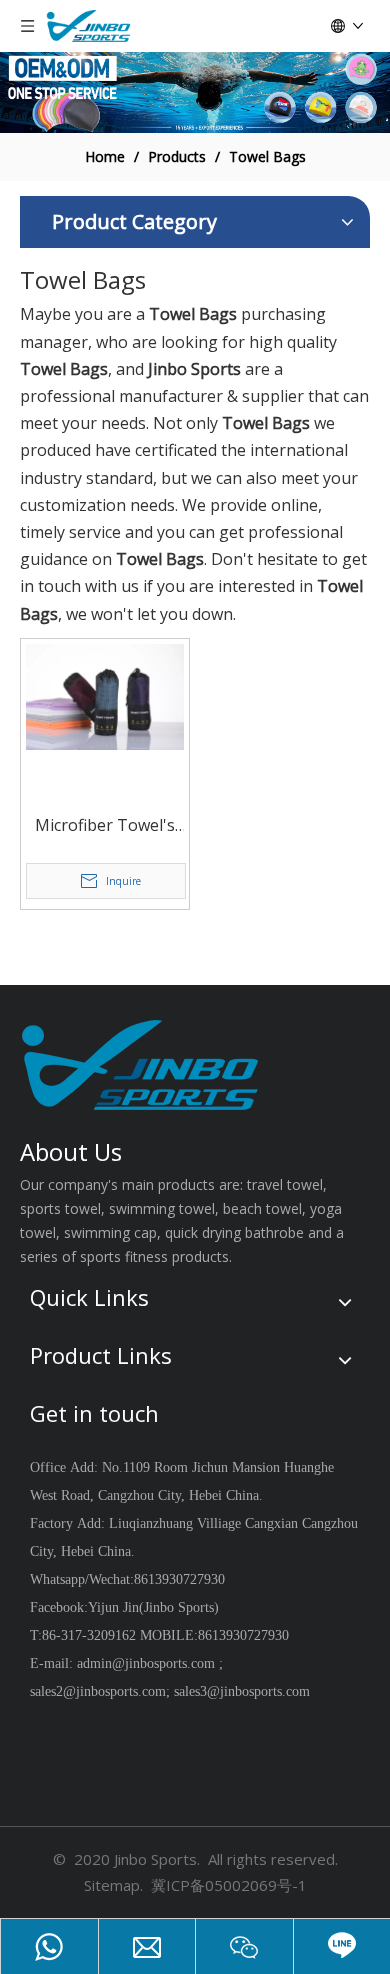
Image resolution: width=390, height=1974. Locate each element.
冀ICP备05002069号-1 (229, 1885)
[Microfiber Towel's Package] (105, 695)
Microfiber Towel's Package (105, 826)
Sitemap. (113, 1885)
